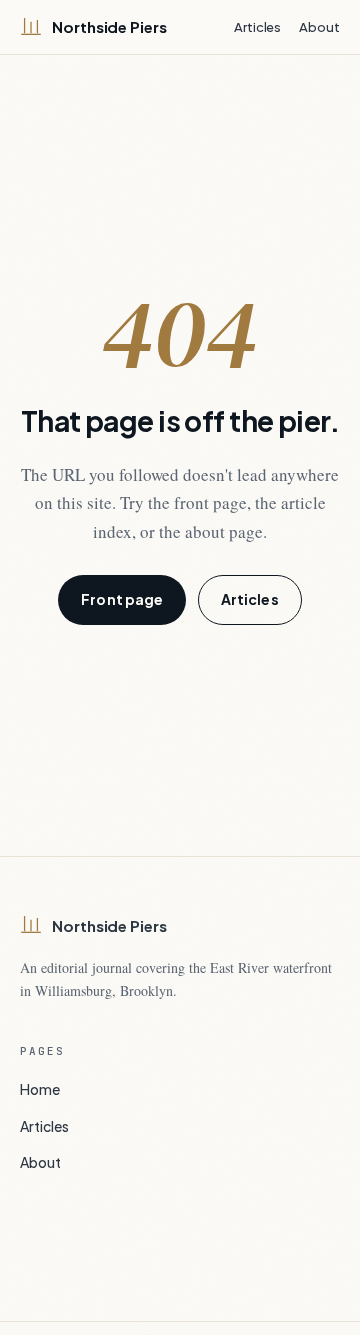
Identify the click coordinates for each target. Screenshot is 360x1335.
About (319, 27)
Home (40, 1089)
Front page (122, 599)
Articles (257, 27)
